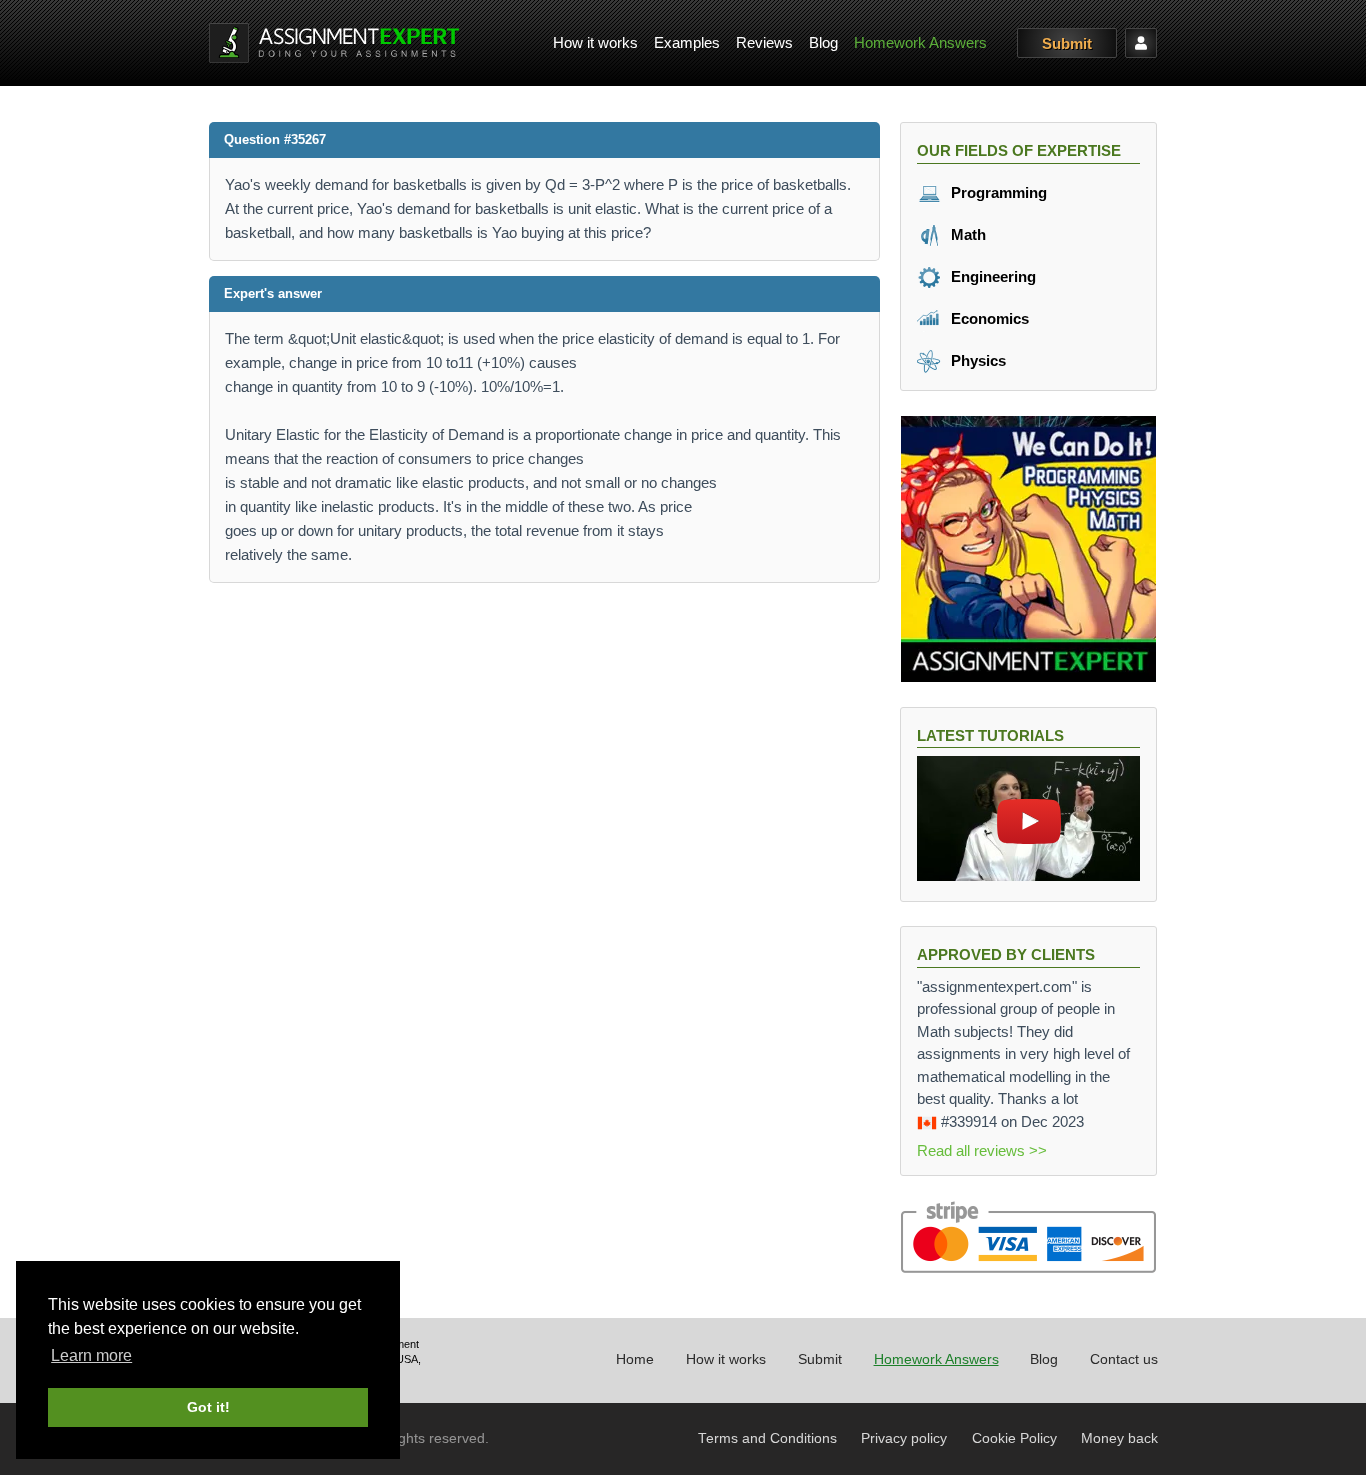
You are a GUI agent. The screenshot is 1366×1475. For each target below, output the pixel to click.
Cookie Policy (1014, 1438)
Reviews (764, 42)
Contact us (1124, 1359)
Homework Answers (920, 42)
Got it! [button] (208, 1407)
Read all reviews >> (982, 1150)
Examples (687, 42)
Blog (823, 42)
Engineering (991, 276)
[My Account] (1141, 43)
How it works (595, 42)
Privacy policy (904, 1438)
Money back (1119, 1438)
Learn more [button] (91, 1355)
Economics (988, 318)
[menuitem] (595, 43)
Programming (997, 192)
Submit (1067, 43)
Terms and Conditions (767, 1438)
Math (966, 234)
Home (635, 1359)
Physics (976, 360)
